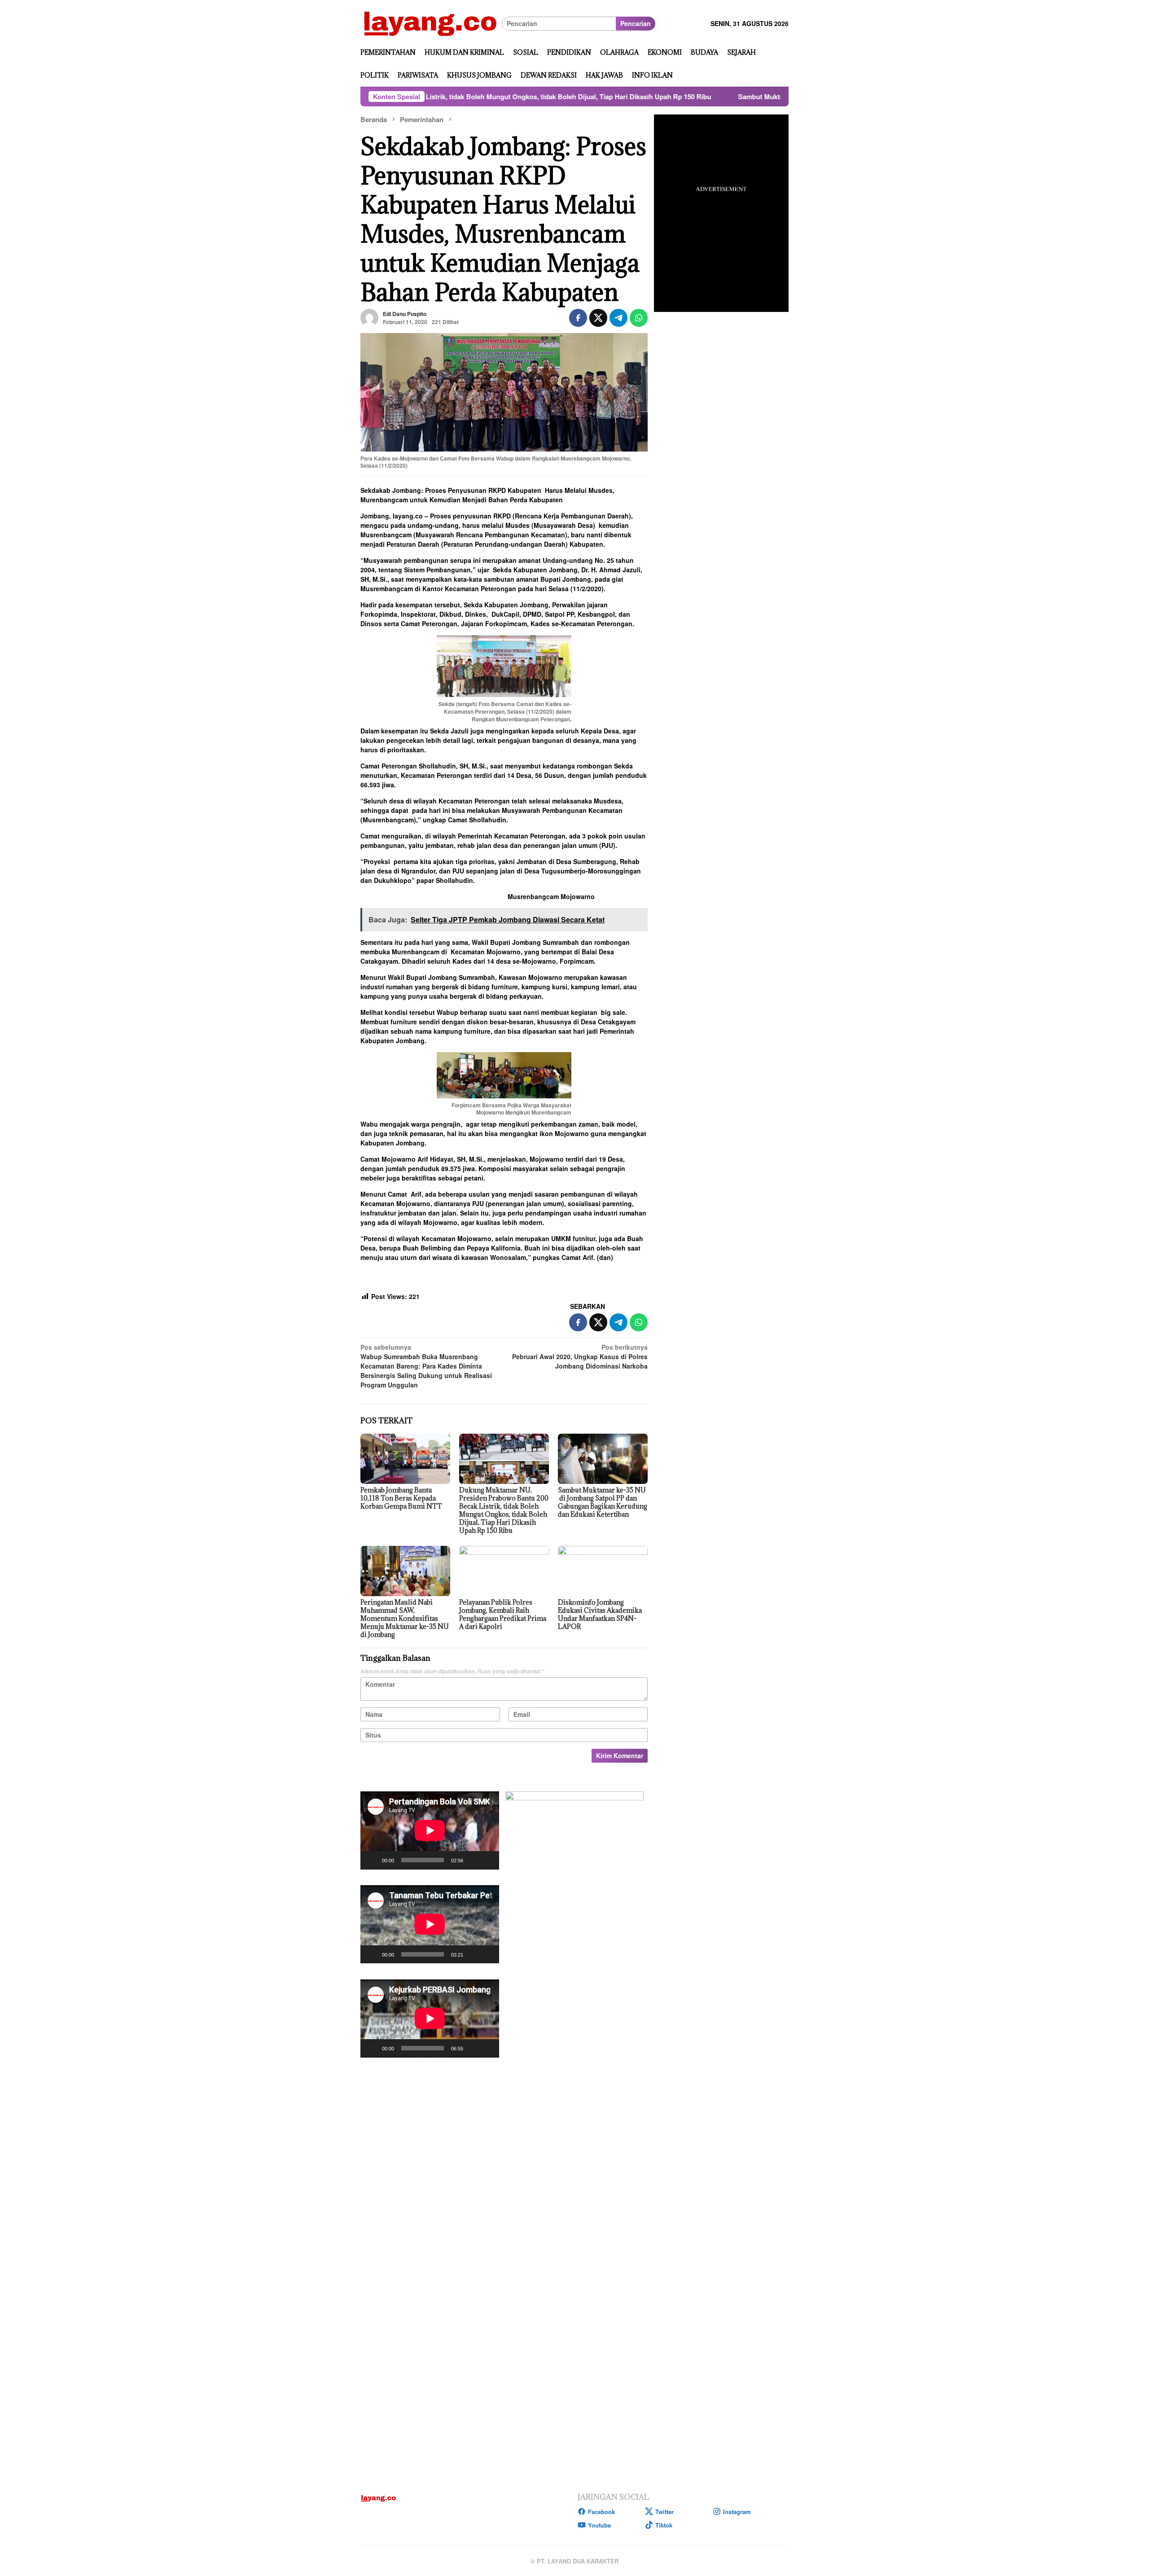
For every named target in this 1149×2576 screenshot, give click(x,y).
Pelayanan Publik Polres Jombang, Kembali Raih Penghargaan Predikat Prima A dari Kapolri (503, 1614)
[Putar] (372, 1860)
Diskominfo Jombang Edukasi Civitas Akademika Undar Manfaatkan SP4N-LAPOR (600, 1614)
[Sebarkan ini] (578, 318)
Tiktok (664, 2525)
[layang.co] (431, 22)
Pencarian (636, 23)
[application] (430, 1830)
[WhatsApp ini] (639, 318)
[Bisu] (473, 1860)
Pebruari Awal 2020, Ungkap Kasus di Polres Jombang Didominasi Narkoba (580, 1356)
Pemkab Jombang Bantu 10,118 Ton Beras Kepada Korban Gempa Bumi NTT (401, 1498)
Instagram (737, 2512)
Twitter (664, 2512)
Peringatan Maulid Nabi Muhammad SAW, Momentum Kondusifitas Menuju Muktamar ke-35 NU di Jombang (405, 1618)
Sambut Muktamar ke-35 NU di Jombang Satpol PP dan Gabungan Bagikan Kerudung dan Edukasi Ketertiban (756, 97)
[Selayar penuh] (487, 1860)
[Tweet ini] (598, 318)
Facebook (601, 2512)
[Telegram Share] (618, 318)
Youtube (599, 2525)
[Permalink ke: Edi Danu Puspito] (369, 317)
